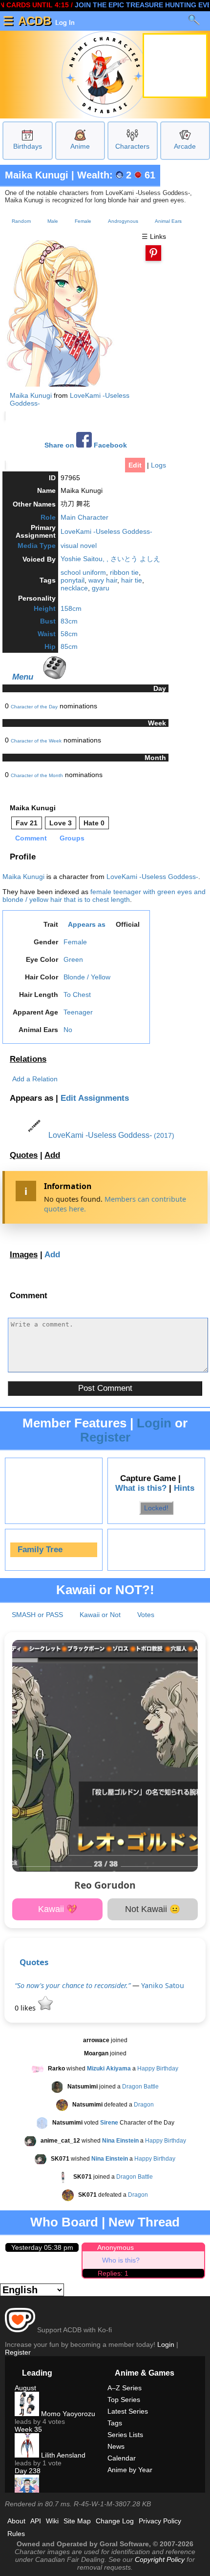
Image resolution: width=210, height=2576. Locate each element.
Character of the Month (37, 775)
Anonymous (115, 2247)
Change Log (115, 2521)
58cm (69, 634)
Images (24, 1255)
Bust (48, 621)
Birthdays (28, 146)
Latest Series (128, 2411)
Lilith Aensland (62, 2455)
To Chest (77, 995)
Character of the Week (36, 741)
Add (52, 1155)
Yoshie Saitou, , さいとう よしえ (110, 559)
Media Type (37, 546)
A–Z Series (125, 2388)
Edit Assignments (95, 1098)
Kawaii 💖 (58, 1909)
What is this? (141, 1488)
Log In (64, 22)
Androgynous (123, 221)
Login (154, 1423)
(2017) (164, 1135)
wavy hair (103, 580)
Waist (47, 634)
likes (26, 2008)
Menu (23, 677)
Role (48, 517)
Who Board (64, 2222)
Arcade (185, 146)
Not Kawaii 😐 (153, 1909)
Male (53, 221)
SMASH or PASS (37, 1615)
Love (61, 823)
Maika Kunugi (37, 175)
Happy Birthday (158, 2069)
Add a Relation (35, 1079)
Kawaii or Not (100, 1615)
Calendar (122, 2458)
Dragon (144, 2105)
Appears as (87, 924)
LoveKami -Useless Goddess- (106, 531)
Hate (94, 823)
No (68, 1030)
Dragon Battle (140, 2087)
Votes (146, 1615)
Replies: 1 (113, 2273)
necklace (74, 588)
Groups (72, 838)
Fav (27, 823)
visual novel (79, 546)
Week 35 (28, 2429)
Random (21, 221)
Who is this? (121, 2260)
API (36, 2521)
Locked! (156, 1508)
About (16, 2521)
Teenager (78, 1012)
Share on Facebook (86, 445)
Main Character (84, 517)
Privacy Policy (160, 2521)
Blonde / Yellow (87, 977)
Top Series (124, 2400)
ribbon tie (124, 572)
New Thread (144, 2222)
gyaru (101, 588)
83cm (69, 621)
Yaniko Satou (163, 1985)
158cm (71, 608)
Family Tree (40, 1550)
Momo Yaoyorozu (67, 2414)
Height (45, 608)
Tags (115, 2423)
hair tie (132, 580)
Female (83, 221)
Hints (184, 1488)
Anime (80, 146)
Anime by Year (130, 2470)
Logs (158, 465)
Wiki (52, 2521)
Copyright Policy (160, 2559)
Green (73, 959)
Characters (132, 146)
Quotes (24, 1155)
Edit (135, 465)
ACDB (35, 21)
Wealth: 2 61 (116, 175)
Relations (28, 1059)
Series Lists (125, 2435)
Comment (31, 838)
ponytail (73, 580)
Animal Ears (168, 221)
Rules (16, 2534)
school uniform (83, 572)
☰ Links (154, 236)
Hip (50, 646)
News (116, 2446)
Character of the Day (34, 707)
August (25, 2388)
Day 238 (28, 2471)
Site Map (77, 2521)
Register (105, 1437)
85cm (69, 646)
